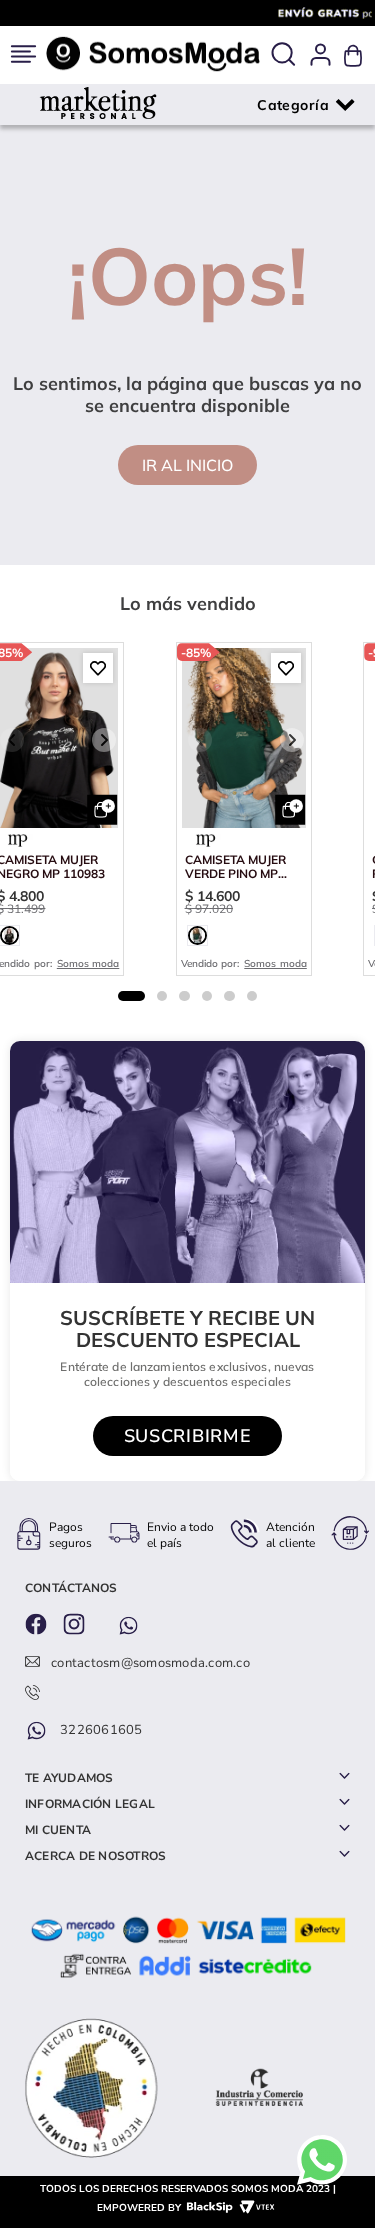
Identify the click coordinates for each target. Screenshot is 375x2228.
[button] (283, 55)
